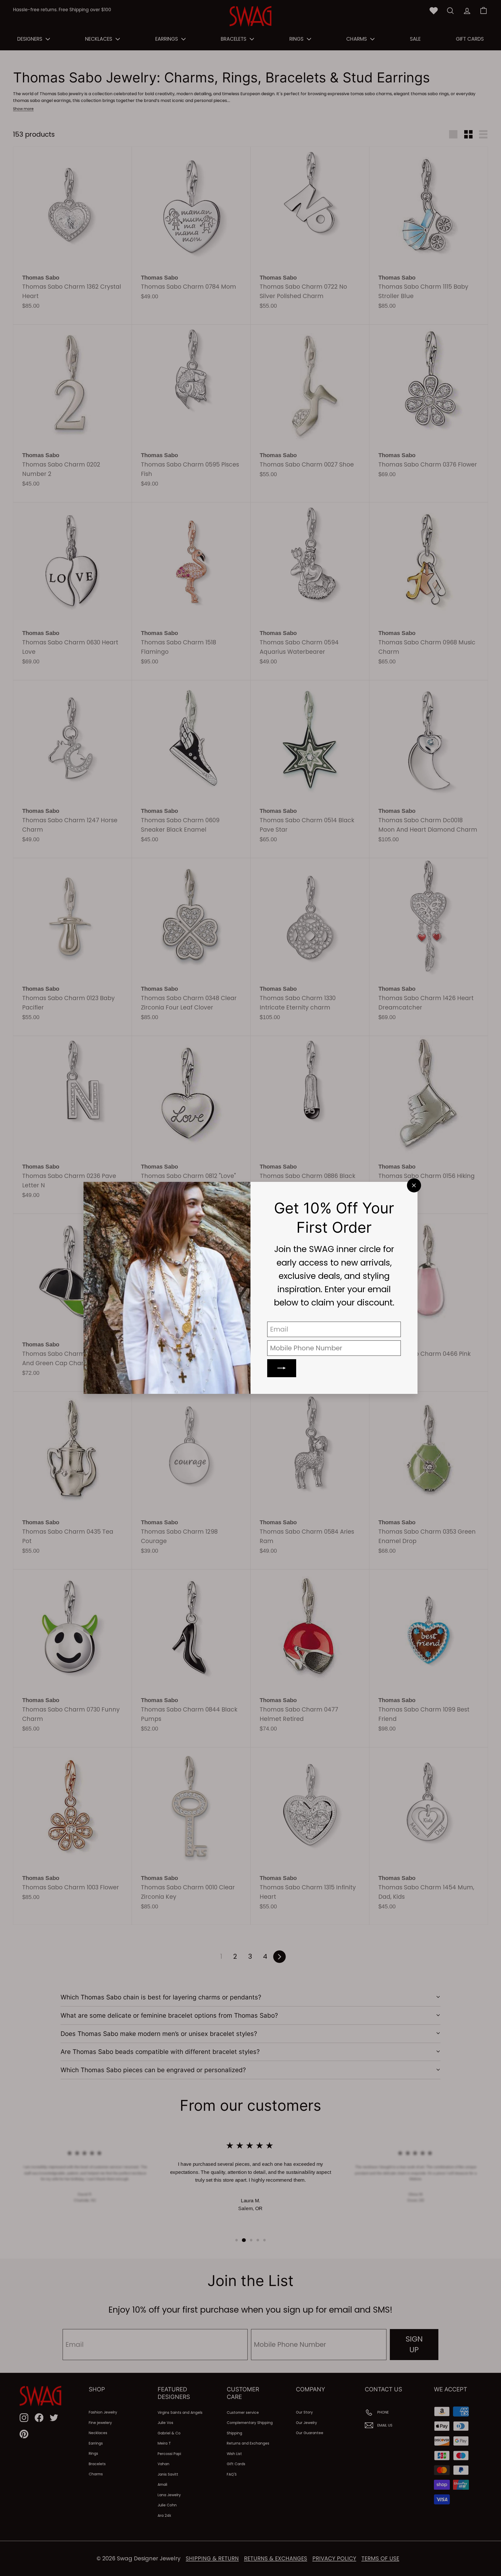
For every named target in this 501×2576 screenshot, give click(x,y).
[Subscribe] (282, 1368)
